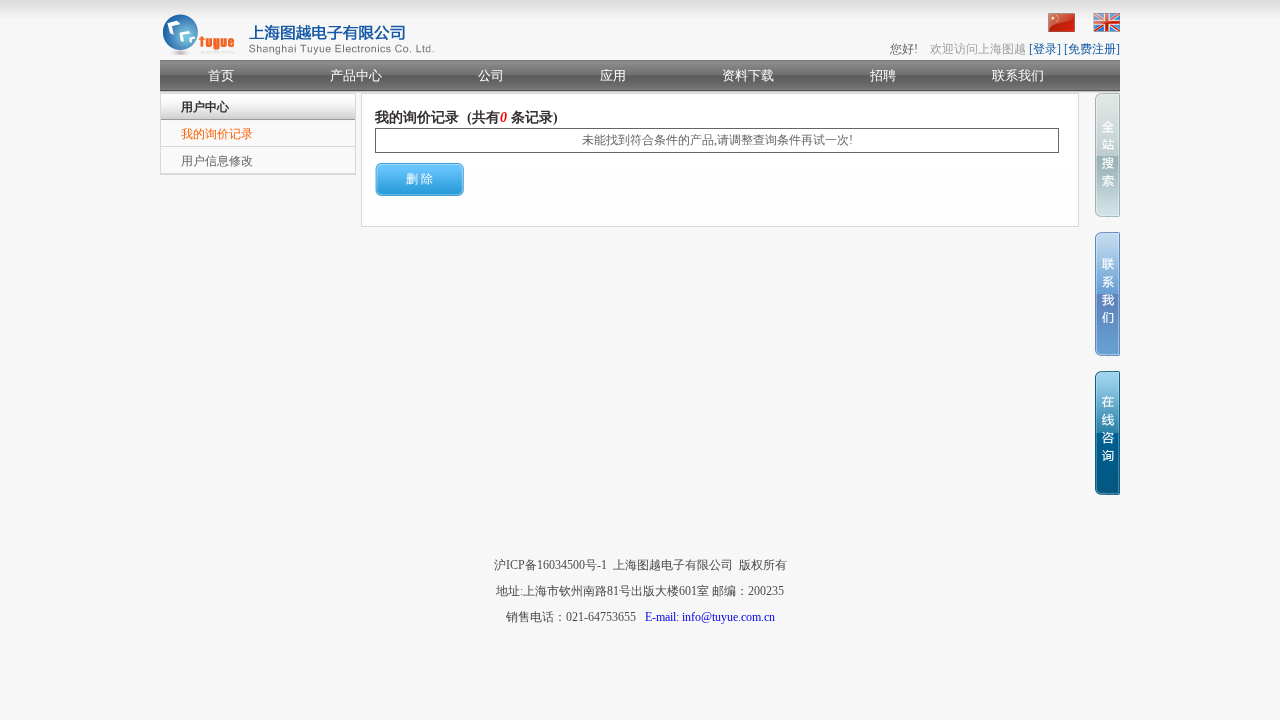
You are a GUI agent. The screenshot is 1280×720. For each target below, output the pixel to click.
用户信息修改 (217, 161)
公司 (491, 75)
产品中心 (356, 75)
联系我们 (1018, 75)
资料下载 (748, 75)
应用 (613, 75)
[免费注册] (1092, 49)
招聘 (883, 75)
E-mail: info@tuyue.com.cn (710, 617)
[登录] (1045, 49)
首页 (221, 75)
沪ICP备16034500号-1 (550, 565)
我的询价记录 (217, 134)
